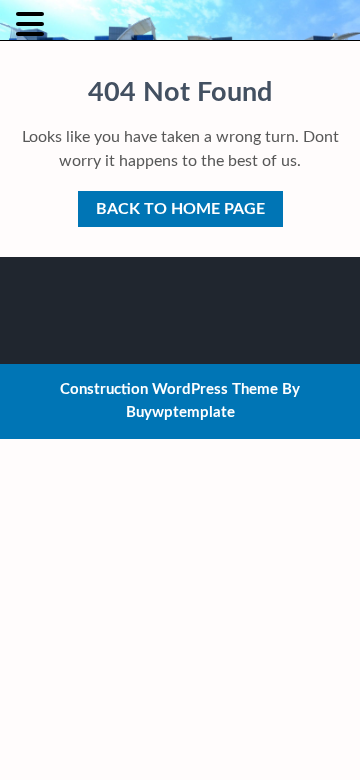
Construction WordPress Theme (169, 389)
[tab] (32, 24)
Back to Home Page (171, 204)
